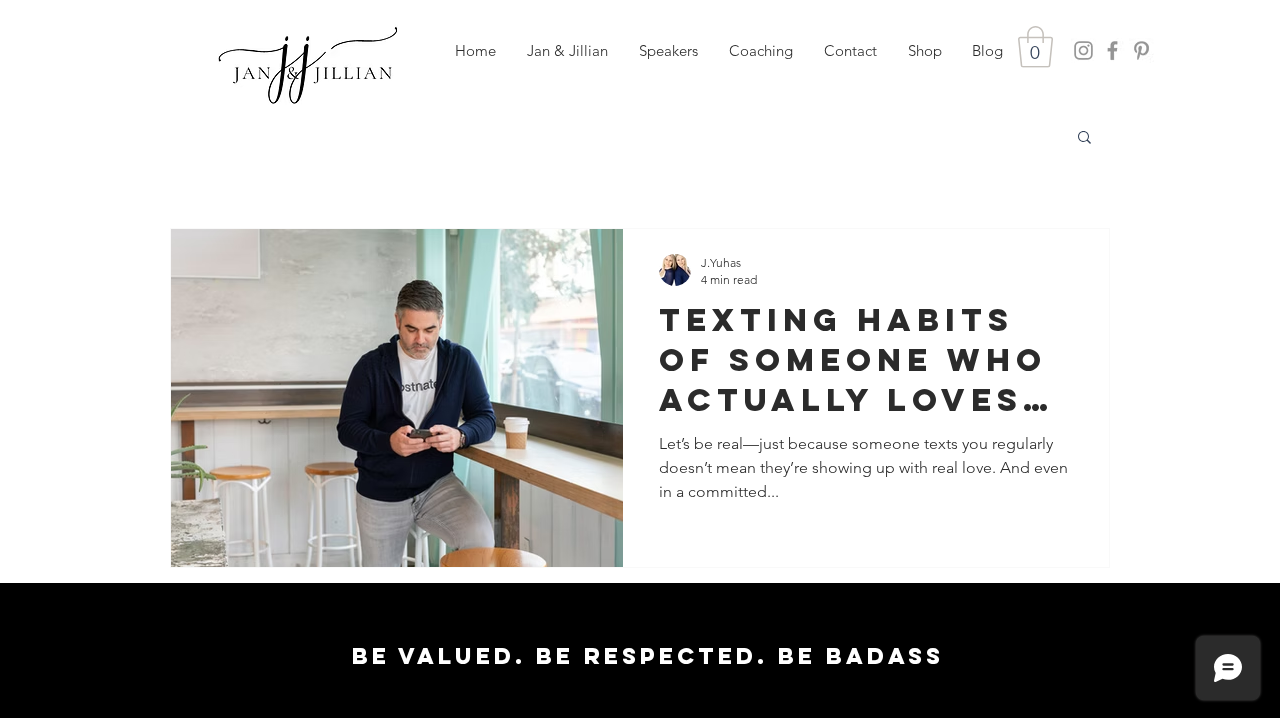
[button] (668, 51)
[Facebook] (1112, 50)
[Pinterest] (1141, 50)
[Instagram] (1083, 50)
